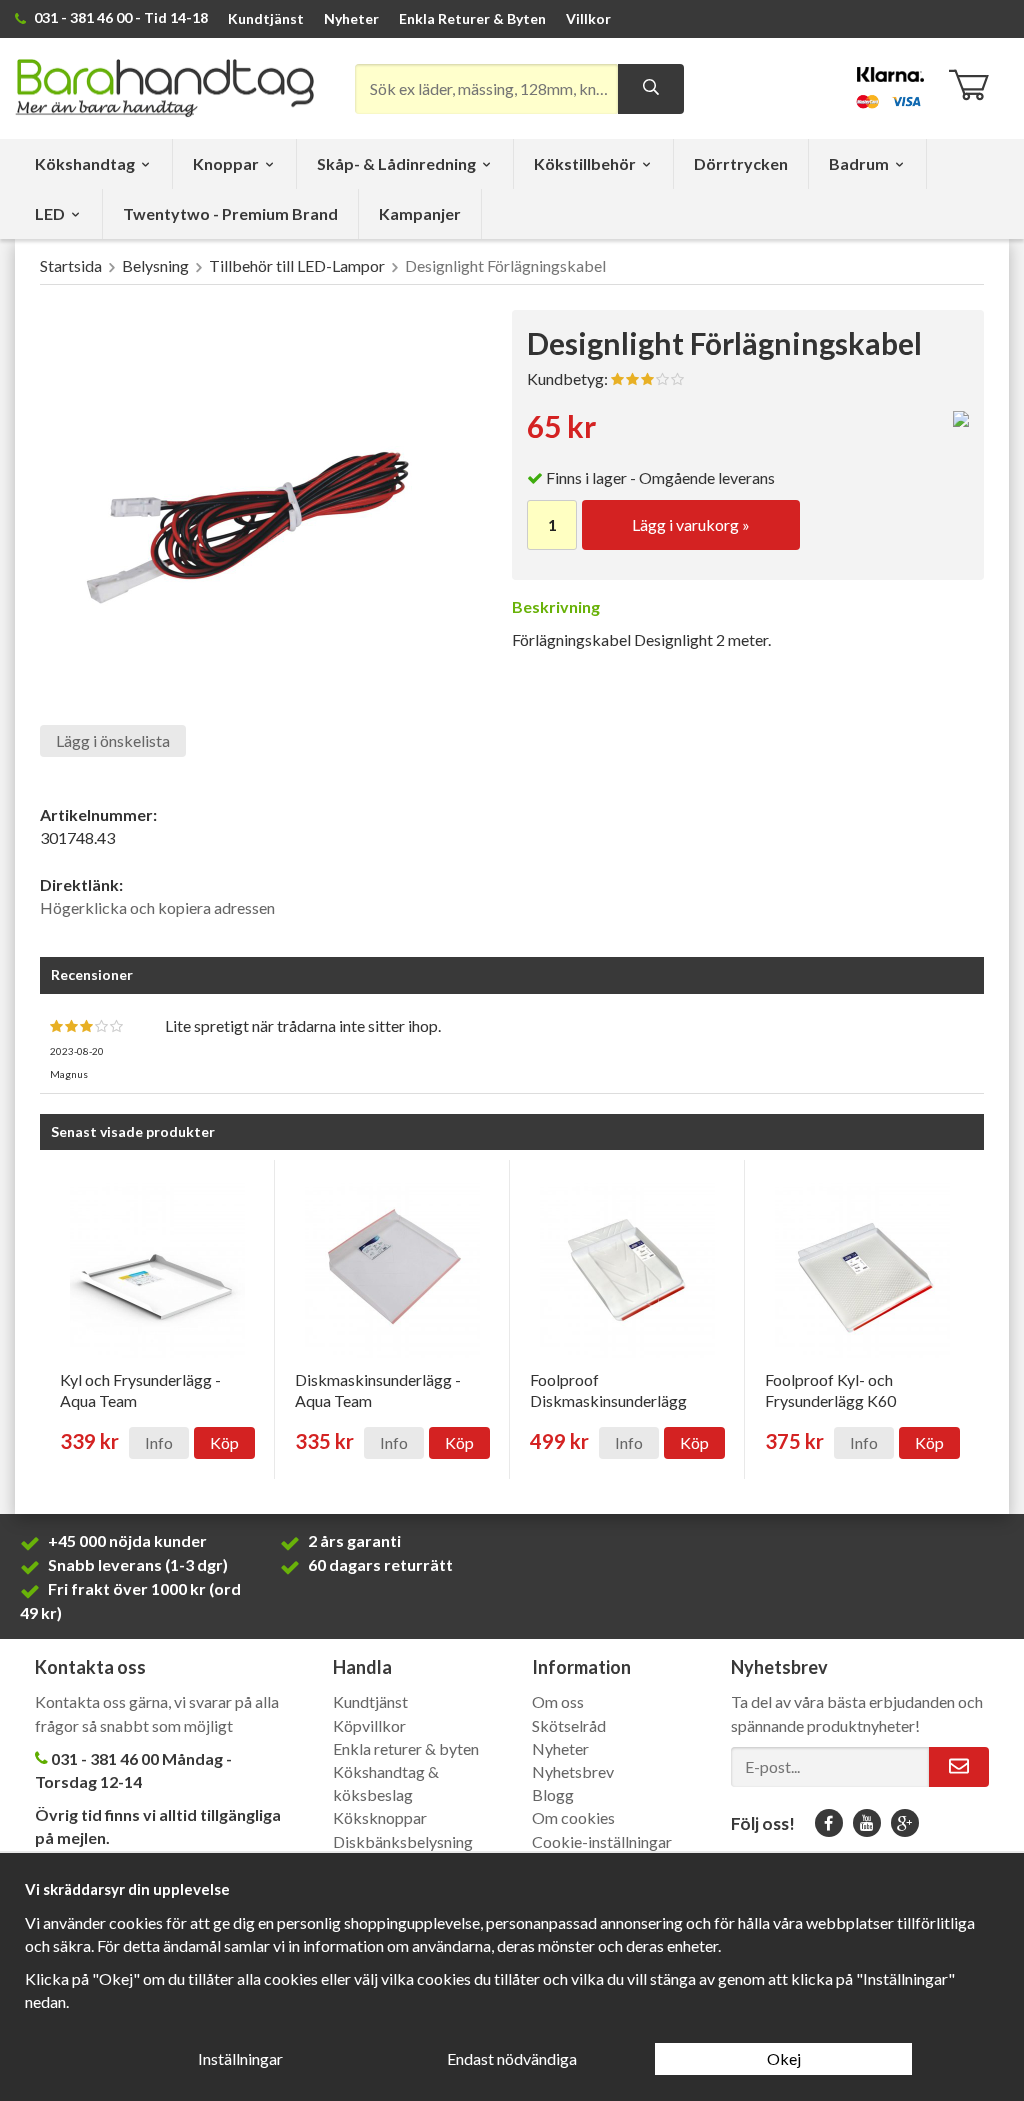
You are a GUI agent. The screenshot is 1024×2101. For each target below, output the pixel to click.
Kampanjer (420, 213)
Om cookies (573, 1817)
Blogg (553, 1794)
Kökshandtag (85, 163)
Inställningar (240, 2058)
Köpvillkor (369, 1725)
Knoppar (226, 163)
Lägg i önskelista (113, 740)
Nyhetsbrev (573, 1771)
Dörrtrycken (741, 163)
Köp (224, 1442)
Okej (784, 2058)
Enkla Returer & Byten (472, 18)
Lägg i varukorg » (691, 524)
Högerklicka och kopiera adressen (157, 907)
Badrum (859, 163)
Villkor (588, 18)
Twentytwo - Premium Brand (230, 213)
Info (159, 1442)
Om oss (558, 1701)
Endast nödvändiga (512, 2058)
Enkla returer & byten (406, 1748)
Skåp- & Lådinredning (396, 163)
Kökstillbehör (585, 163)
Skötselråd (569, 1725)
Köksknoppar (380, 1817)
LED (50, 213)
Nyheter (351, 18)
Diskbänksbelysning (403, 1841)
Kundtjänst (266, 18)
